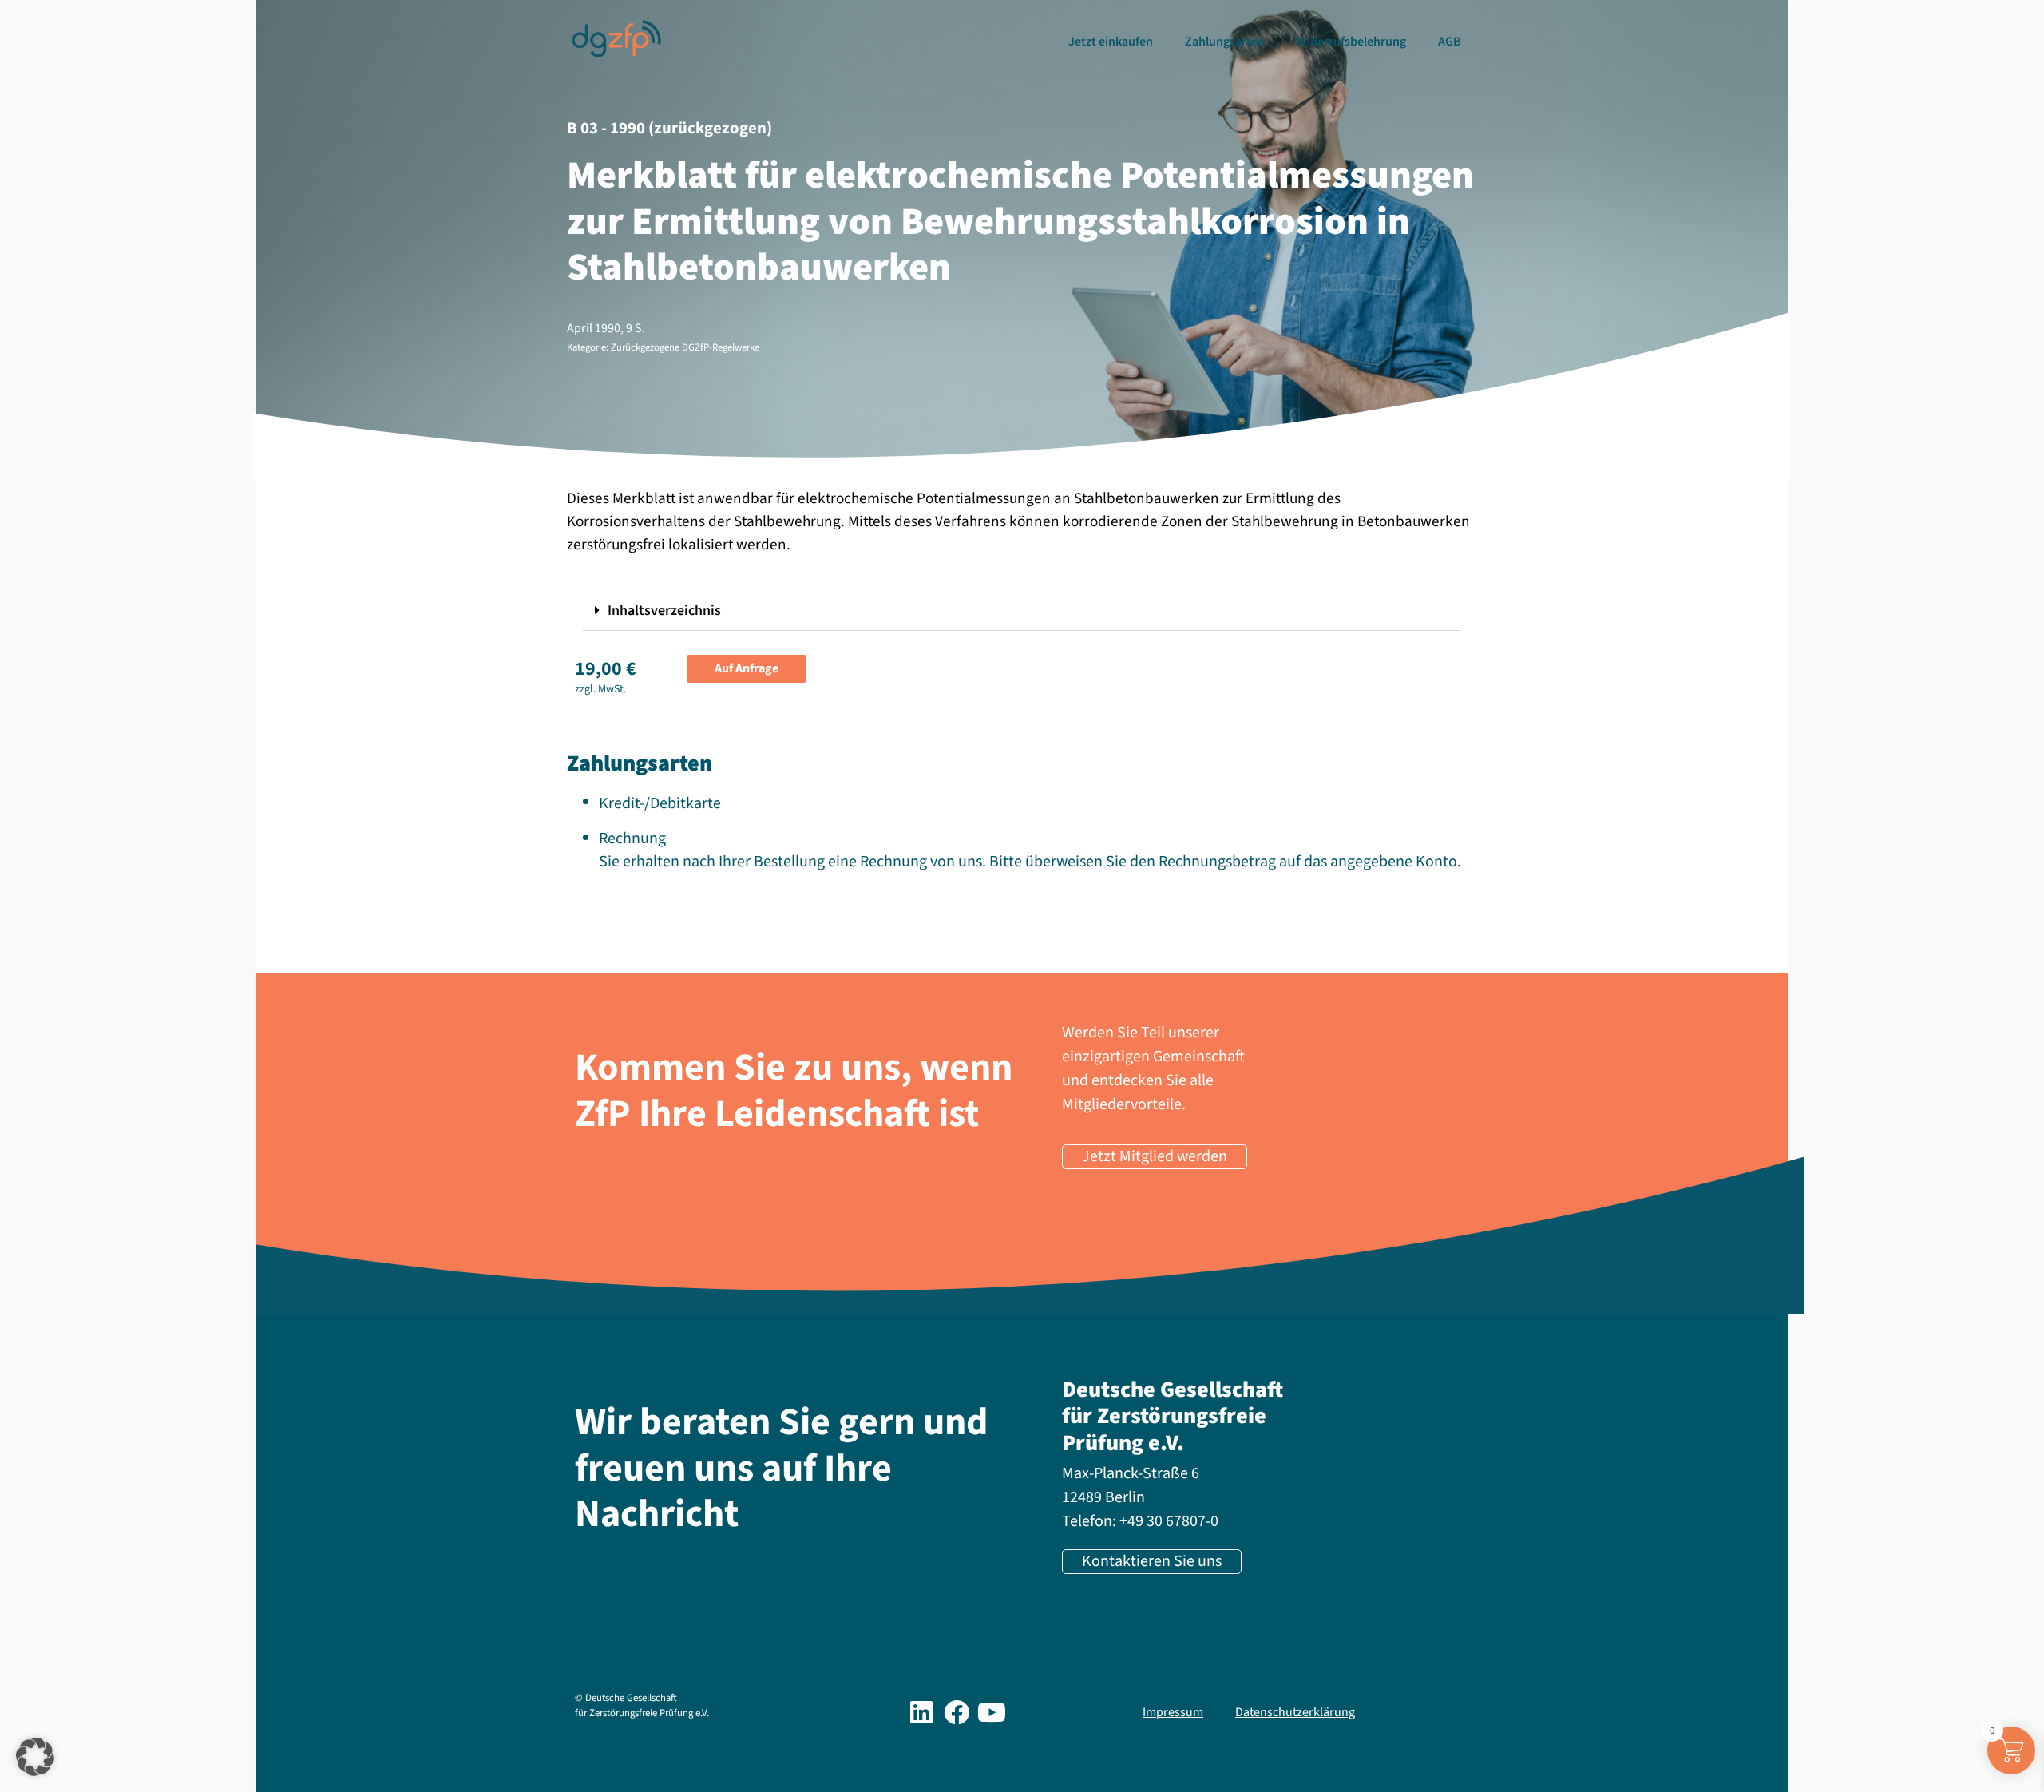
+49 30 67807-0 (1169, 1521)
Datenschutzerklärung (1295, 1712)
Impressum (1173, 1712)
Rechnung (632, 839)
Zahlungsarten (1225, 42)
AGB (1450, 42)
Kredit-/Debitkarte (660, 803)
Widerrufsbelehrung (1351, 42)
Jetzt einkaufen (1111, 42)
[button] (1022, 611)
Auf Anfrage (747, 668)
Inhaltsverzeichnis (664, 611)
